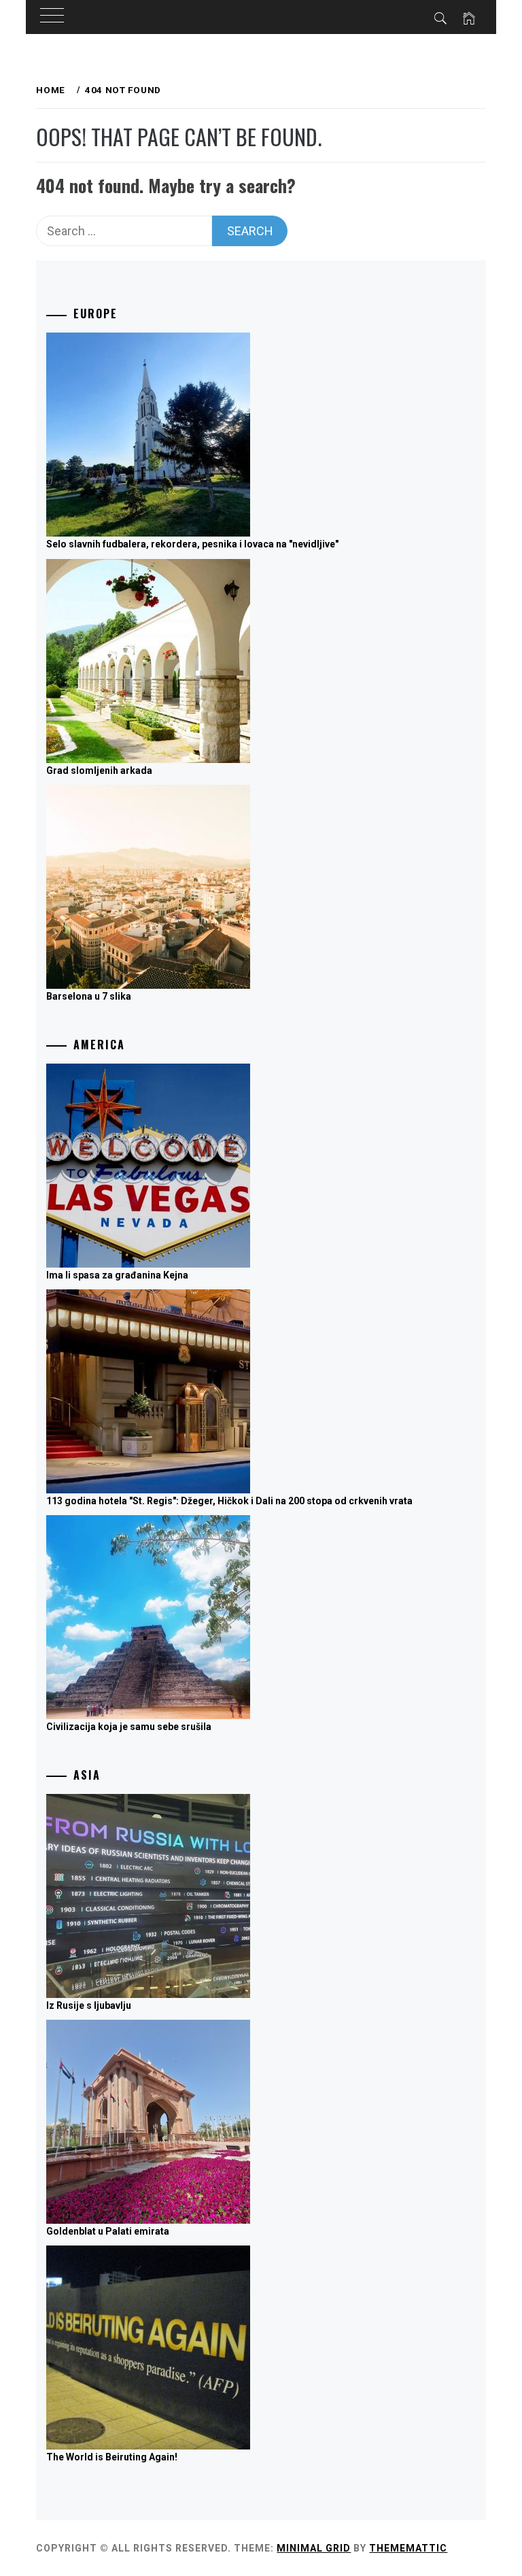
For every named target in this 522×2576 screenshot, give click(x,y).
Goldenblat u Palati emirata (108, 2231)
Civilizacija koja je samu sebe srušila (129, 1727)
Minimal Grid (314, 2548)
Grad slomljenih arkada (99, 770)
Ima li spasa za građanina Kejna (117, 1275)
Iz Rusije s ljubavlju (89, 2005)
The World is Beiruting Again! (112, 2457)
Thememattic (408, 2548)
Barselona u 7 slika (89, 996)
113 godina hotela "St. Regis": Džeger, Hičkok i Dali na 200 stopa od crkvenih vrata (229, 1501)
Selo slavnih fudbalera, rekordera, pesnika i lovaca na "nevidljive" (192, 544)
